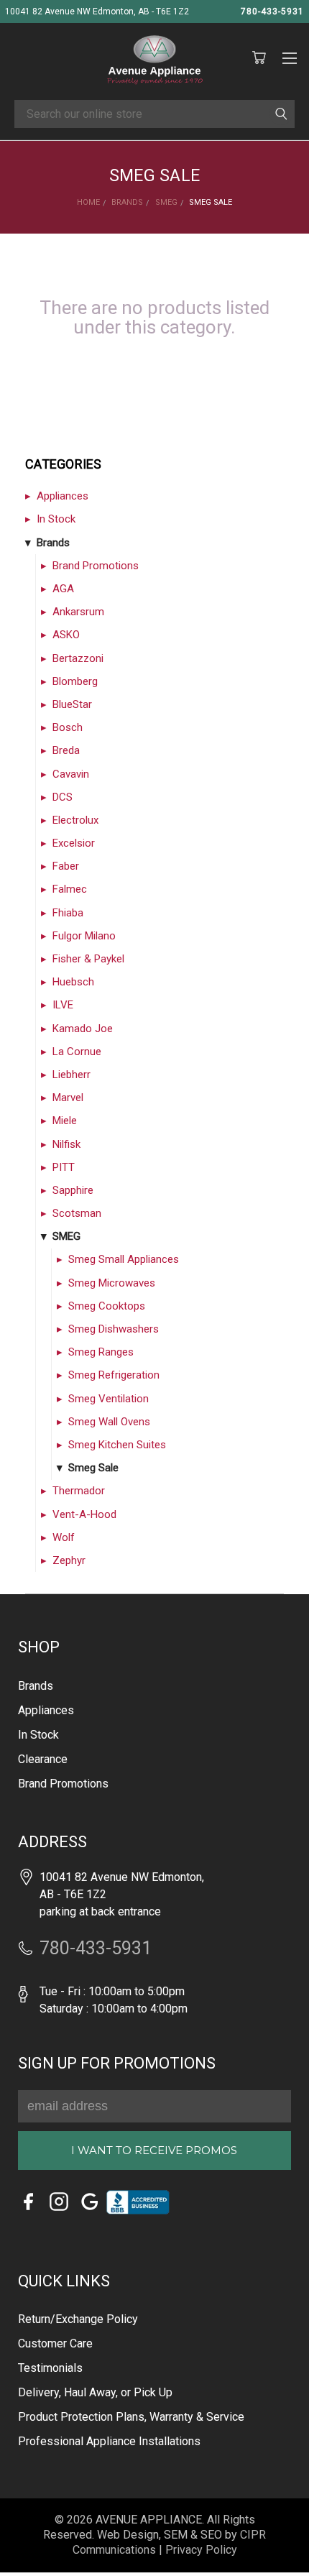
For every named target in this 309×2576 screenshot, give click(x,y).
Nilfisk (66, 1144)
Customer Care (55, 2343)
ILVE (63, 1005)
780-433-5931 (272, 11)
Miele (65, 1121)
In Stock (56, 519)
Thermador (79, 1491)
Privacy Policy (201, 2550)
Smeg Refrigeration (114, 1375)
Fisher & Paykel (88, 959)
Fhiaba (68, 913)
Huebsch (73, 982)
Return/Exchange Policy (78, 2319)
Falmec (70, 889)
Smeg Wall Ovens (109, 1422)
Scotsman (77, 1213)
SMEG (66, 1236)
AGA (63, 589)
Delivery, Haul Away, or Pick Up (95, 2392)
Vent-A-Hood (84, 1514)
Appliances (63, 496)
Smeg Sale (93, 1468)
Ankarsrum (78, 612)
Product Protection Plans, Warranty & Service (131, 2417)
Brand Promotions (96, 566)
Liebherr (72, 1075)
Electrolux (75, 820)
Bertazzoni (78, 658)
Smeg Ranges (101, 1352)
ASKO (66, 635)
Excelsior (74, 843)
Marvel (68, 1098)
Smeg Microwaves (112, 1283)
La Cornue (77, 1052)
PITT (64, 1167)
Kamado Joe (83, 1029)
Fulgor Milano (84, 936)
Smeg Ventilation (109, 1399)
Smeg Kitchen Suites (117, 1445)
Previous (31, 2544)
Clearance (43, 1759)
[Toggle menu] (289, 56)
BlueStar (72, 704)
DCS (63, 797)
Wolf (64, 1537)
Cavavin (71, 774)
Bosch (68, 727)
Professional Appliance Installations (109, 2441)
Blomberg (75, 681)
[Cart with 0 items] (259, 58)
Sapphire (73, 1190)
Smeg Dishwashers (114, 1329)
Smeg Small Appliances (124, 1259)
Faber (66, 866)
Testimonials (50, 2368)
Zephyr (69, 1560)
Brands (53, 543)
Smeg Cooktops (107, 1306)
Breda (66, 750)
